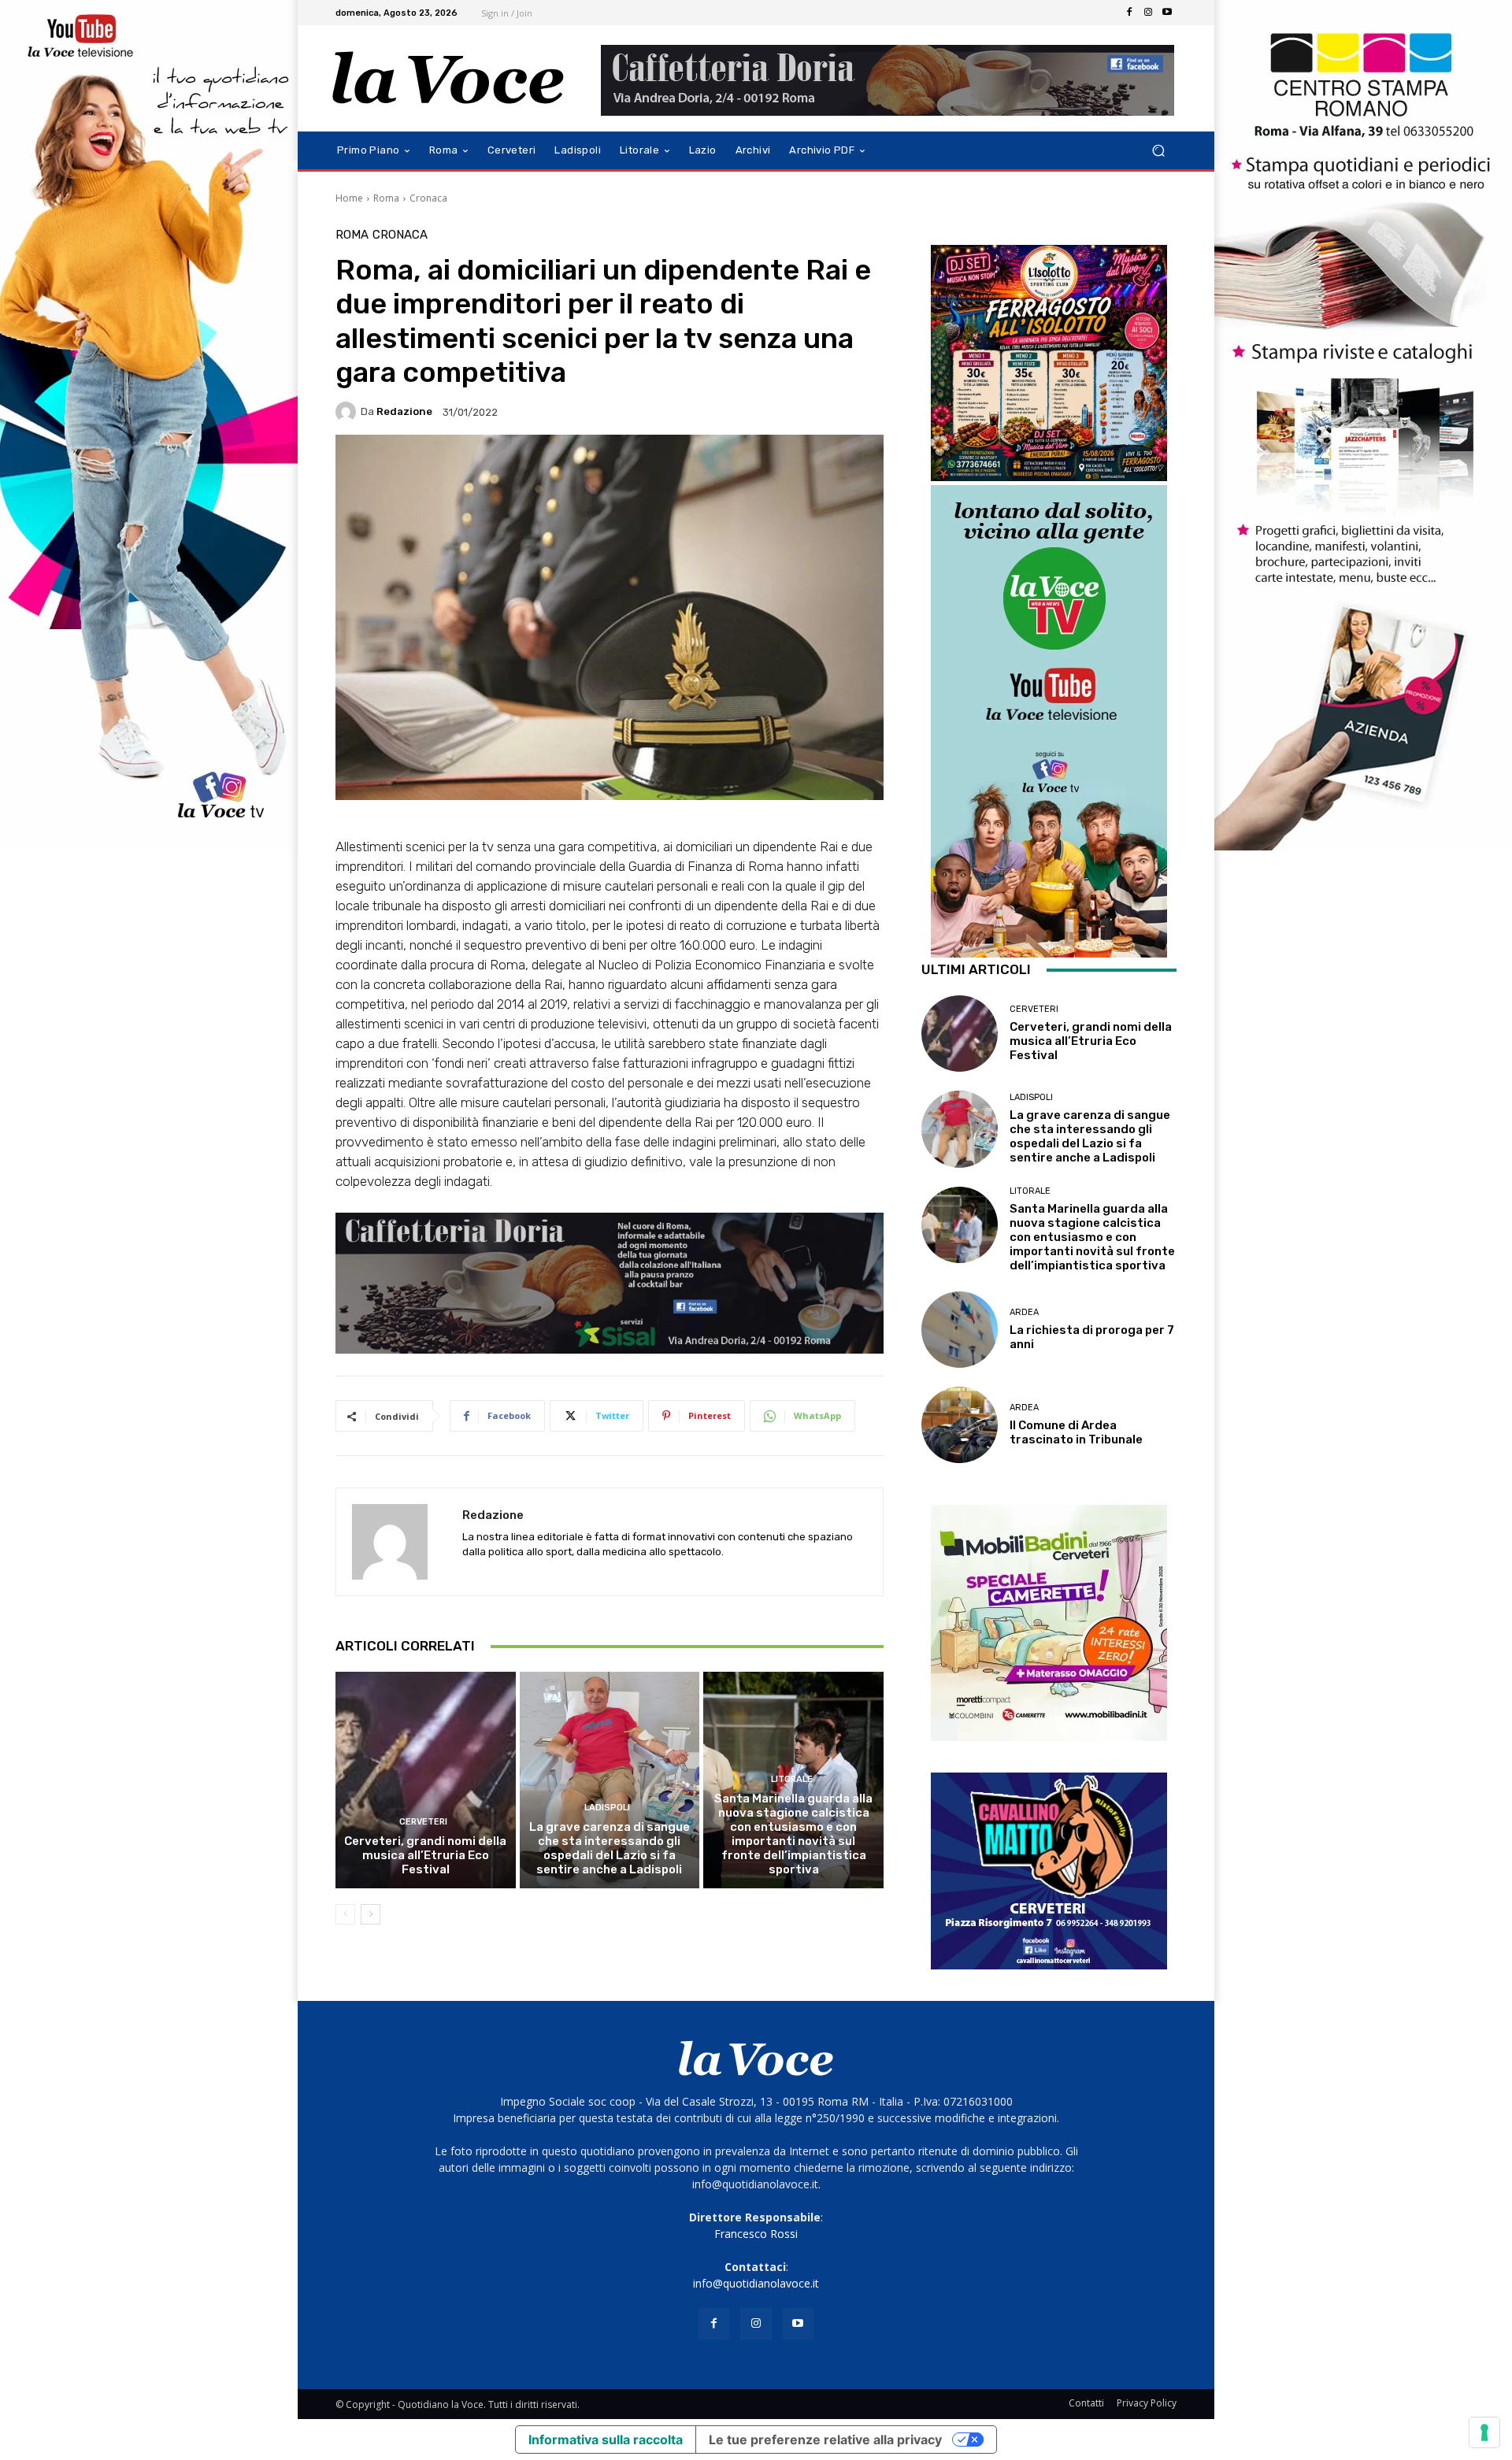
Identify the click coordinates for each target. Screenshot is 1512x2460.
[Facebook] (1129, 13)
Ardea (1024, 1312)
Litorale (792, 1779)
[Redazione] (348, 412)
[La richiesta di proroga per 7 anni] (960, 1330)
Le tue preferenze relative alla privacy (825, 2440)
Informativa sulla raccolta (606, 2440)
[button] (1158, 151)
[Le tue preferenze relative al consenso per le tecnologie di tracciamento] (1484, 2432)
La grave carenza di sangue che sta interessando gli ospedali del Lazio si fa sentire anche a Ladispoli (610, 1848)
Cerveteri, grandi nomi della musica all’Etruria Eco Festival (425, 1855)
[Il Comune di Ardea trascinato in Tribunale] (960, 1425)
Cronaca (428, 198)
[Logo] (448, 78)
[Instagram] (1148, 13)
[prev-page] (345, 1914)
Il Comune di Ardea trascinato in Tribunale (1076, 1432)
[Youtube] (1167, 13)
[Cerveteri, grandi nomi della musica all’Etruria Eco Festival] (426, 1780)
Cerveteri (423, 1822)
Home (349, 198)
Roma (386, 198)
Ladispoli (607, 1808)
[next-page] (371, 1914)
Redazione (404, 411)
